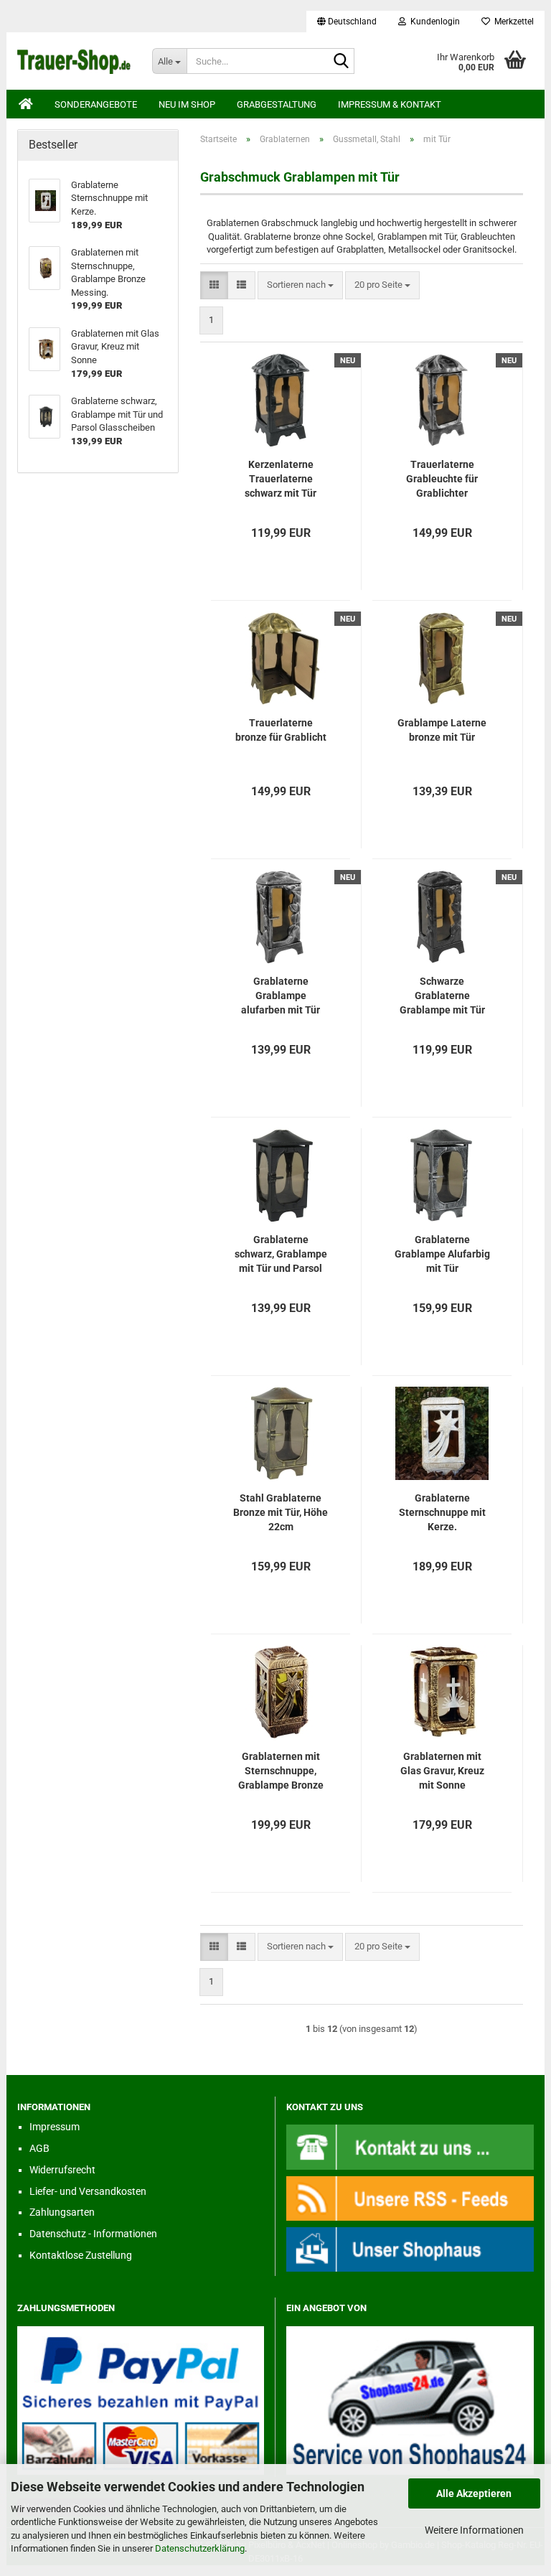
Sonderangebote (96, 104)
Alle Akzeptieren (474, 2493)
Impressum (55, 2127)
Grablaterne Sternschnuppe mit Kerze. (442, 1512)
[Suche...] (341, 62)
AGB (39, 2148)
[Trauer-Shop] (74, 61)
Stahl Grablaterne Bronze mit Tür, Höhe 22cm (281, 1512)
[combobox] (300, 285)
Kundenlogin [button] (433, 22)
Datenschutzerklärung (200, 2548)
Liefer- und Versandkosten (88, 2191)
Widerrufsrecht (62, 2170)
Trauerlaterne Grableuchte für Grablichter (442, 479)
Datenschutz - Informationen (93, 2234)
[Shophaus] (410, 2248)
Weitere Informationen (474, 2530)
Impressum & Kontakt (390, 104)
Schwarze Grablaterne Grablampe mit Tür (442, 996)
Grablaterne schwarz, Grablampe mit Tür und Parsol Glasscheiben (281, 1255)
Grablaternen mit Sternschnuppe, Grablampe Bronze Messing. (281, 1771)
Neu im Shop (187, 104)
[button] (347, 22)
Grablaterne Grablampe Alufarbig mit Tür (442, 1254)
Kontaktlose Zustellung (81, 2255)
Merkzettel (512, 22)
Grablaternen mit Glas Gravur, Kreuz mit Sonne (442, 1771)
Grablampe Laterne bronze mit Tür (442, 730)
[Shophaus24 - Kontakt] (410, 2146)
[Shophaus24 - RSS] (410, 2197)
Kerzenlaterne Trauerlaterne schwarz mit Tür (281, 479)
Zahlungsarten (62, 2212)
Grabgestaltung (277, 104)
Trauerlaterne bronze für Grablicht (281, 730)
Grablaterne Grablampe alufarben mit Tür (281, 996)
